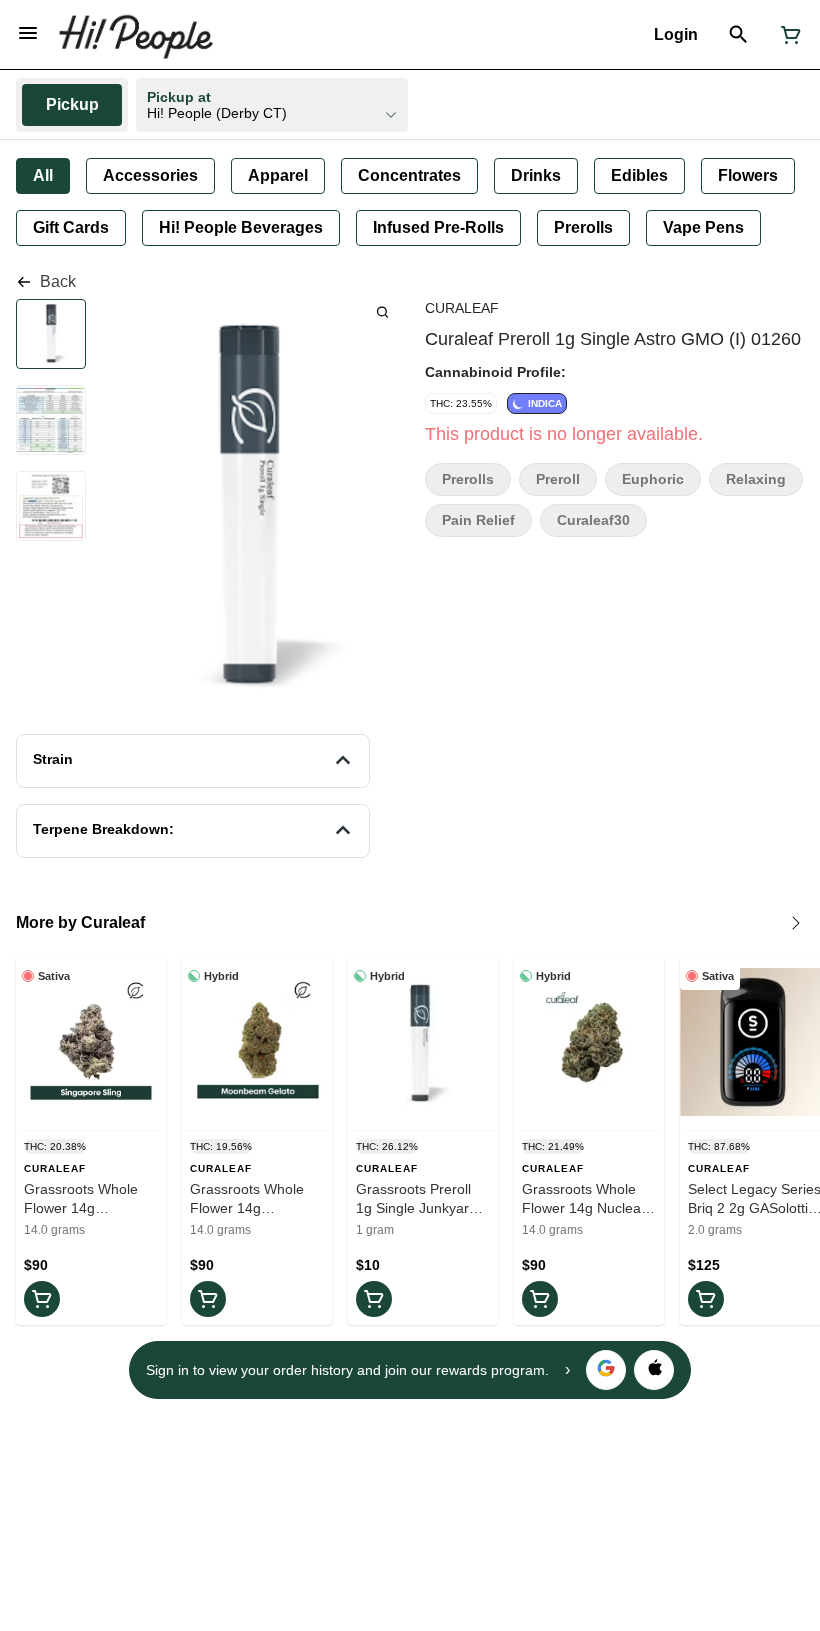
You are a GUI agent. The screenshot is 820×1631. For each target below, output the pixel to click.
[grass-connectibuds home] (135, 35)
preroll (558, 479)
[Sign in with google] (606, 1370)
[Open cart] (787, 35)
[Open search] (738, 35)
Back (58, 281)
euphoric (653, 479)
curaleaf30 (593, 520)
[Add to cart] (42, 1299)
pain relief (478, 520)
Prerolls (468, 479)
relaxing (756, 479)
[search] (382, 311)
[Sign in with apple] (654, 1370)
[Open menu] (28, 33)
